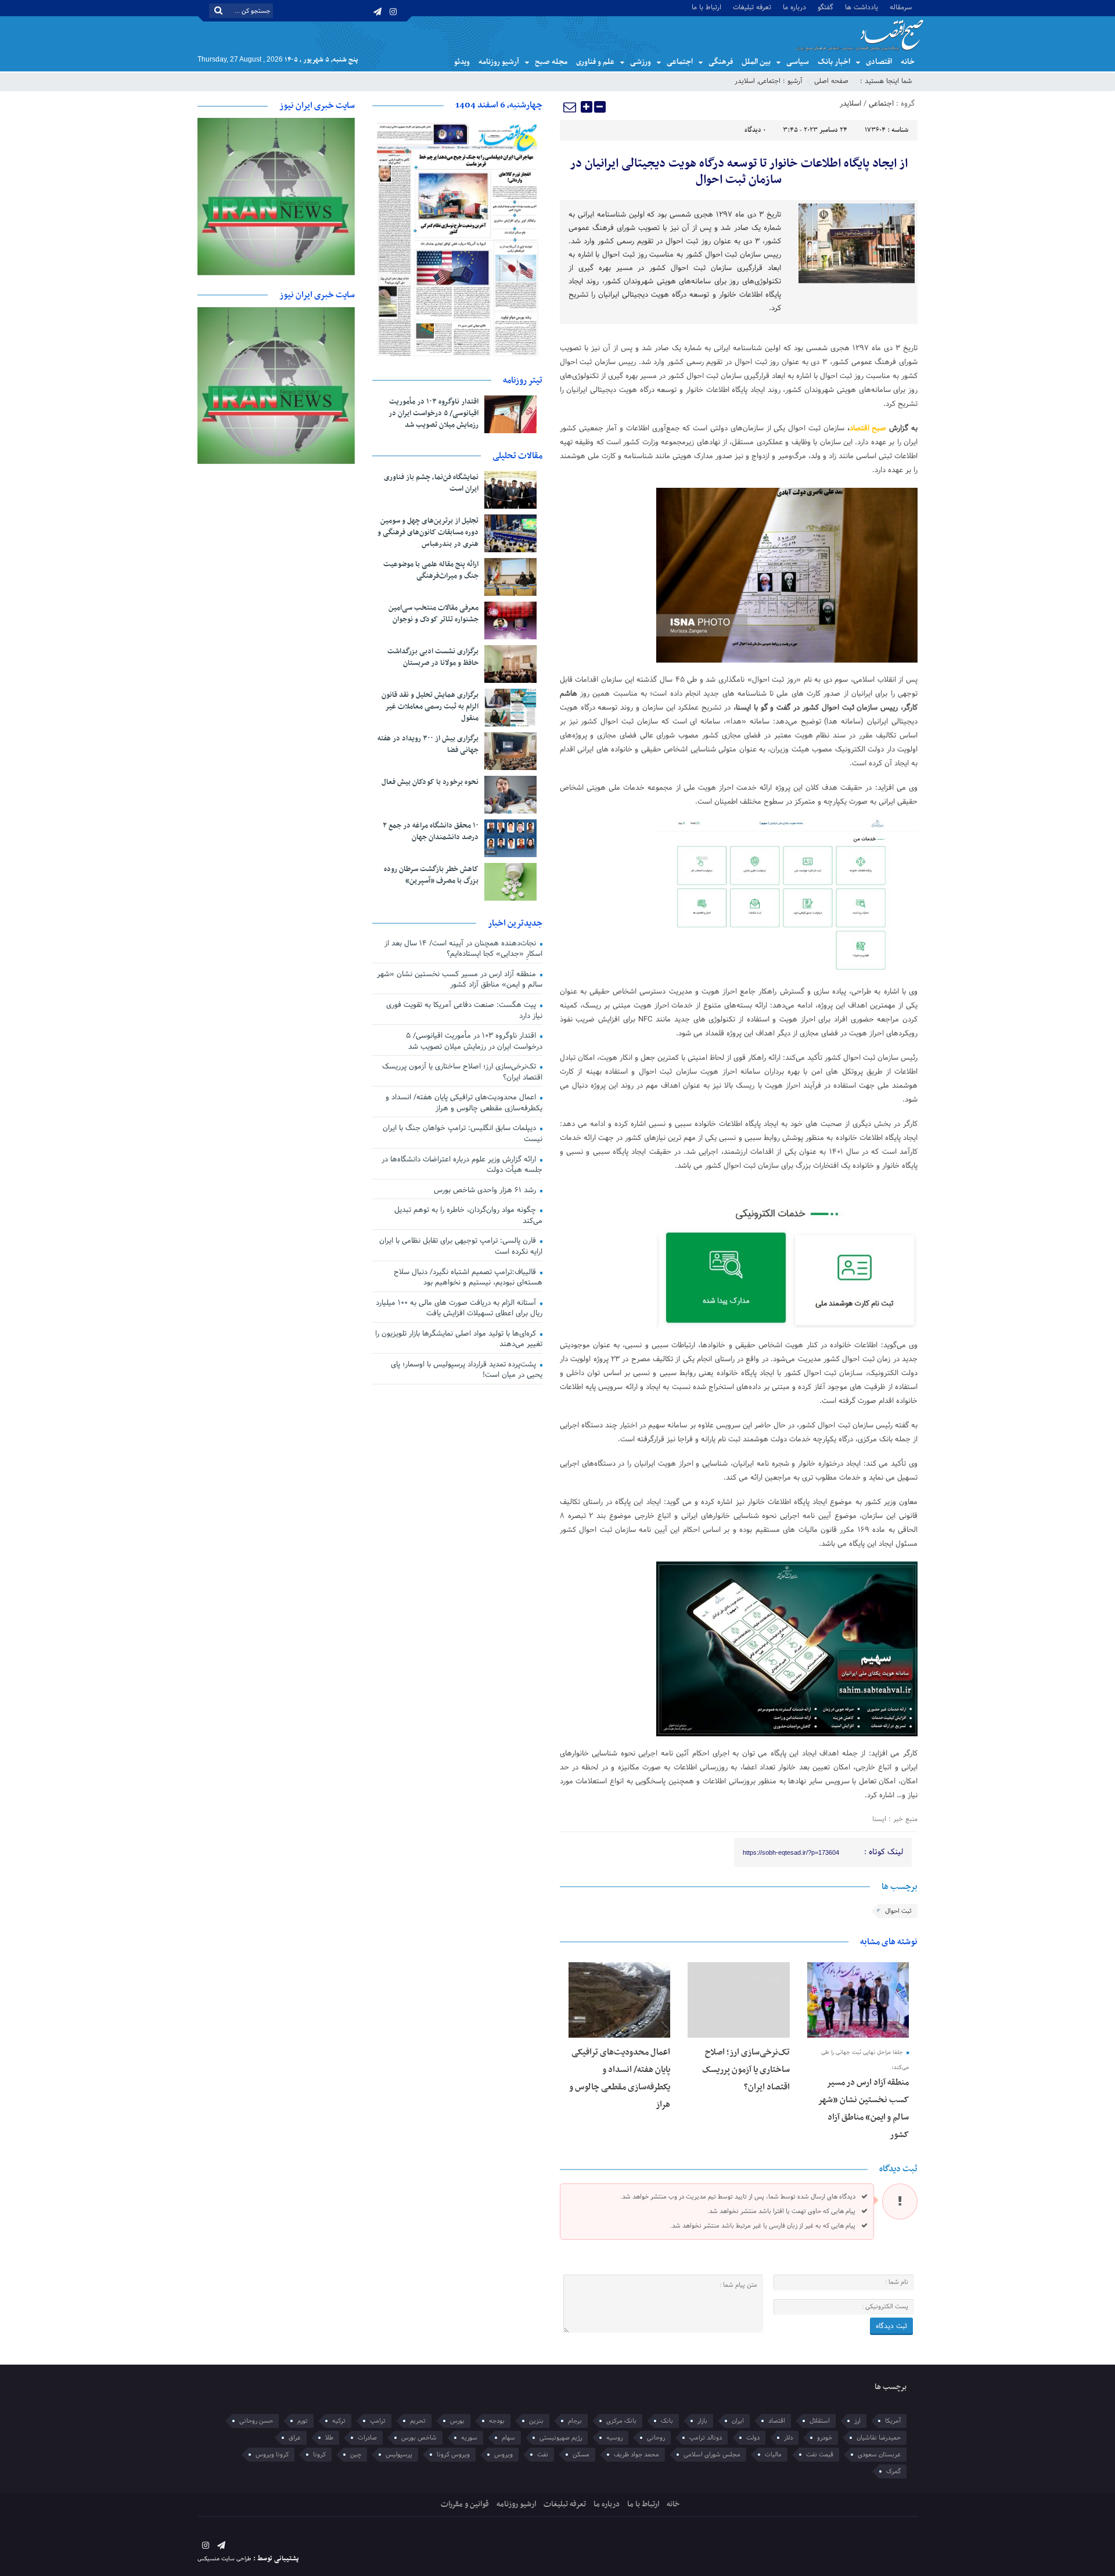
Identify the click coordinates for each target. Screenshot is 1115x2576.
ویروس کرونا (453, 2455)
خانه (908, 62)
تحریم (418, 2421)
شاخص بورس (419, 2438)
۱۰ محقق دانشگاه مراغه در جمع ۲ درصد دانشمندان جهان (431, 832)
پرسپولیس (399, 2455)
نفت (543, 2455)
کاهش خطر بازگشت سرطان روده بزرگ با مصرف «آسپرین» (431, 875)
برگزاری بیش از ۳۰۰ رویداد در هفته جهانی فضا (428, 744)
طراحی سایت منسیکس (224, 2559)
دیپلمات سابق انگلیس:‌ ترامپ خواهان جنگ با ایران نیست (463, 1134)
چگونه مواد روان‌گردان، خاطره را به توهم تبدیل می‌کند (468, 1216)
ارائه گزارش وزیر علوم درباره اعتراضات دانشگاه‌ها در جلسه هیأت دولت (462, 1165)
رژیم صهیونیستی (561, 2438)
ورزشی (641, 62)
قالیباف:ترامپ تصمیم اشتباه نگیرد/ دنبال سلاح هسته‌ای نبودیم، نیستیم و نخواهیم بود (468, 1278)
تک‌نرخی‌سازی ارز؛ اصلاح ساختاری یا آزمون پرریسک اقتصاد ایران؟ (746, 2070)
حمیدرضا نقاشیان (879, 2438)
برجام (575, 2421)
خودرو (825, 2438)
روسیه (614, 2438)
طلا (329, 2438)
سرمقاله (901, 7)
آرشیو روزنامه (499, 62)
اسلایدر (745, 81)
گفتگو (826, 7)
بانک (667, 2421)
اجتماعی (680, 62)
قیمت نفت (820, 2455)
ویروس (503, 2455)
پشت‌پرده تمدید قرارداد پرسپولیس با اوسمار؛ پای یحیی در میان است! (467, 1370)
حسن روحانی (256, 2421)
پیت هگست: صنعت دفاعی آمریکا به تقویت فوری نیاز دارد (464, 1011)
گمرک (893, 2471)
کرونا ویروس (272, 2455)
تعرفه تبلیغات (752, 7)
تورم (303, 2421)
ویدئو (462, 62)
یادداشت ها (862, 7)
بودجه (497, 2421)
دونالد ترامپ (706, 2438)
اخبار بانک (834, 62)
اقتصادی (879, 62)
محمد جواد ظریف (636, 2455)
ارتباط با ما (706, 7)
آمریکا (893, 2421)
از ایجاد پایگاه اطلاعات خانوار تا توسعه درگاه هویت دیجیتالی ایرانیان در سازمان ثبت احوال (739, 172)
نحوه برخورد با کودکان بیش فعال (430, 782)
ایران (738, 2421)
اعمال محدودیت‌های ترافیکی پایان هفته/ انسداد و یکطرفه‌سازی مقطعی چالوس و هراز (464, 1103)
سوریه (469, 2438)
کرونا (319, 2455)
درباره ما (794, 7)
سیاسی (798, 62)
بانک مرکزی (621, 2421)
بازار (702, 2421)
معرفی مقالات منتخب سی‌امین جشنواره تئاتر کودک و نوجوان (434, 614)
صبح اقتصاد (868, 429)
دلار (788, 2438)
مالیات (773, 2455)
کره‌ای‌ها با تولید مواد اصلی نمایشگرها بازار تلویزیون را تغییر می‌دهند (459, 1339)
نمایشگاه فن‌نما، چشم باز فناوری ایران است (431, 483)
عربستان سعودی (879, 2455)
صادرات (367, 2438)
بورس (457, 2421)
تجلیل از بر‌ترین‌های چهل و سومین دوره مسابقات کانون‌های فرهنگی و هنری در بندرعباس (428, 533)
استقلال (820, 2421)
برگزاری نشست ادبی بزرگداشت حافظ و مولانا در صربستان (433, 657)
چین (356, 2455)
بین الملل (756, 62)
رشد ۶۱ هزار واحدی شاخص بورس (486, 1190)
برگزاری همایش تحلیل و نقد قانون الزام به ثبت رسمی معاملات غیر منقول (430, 707)
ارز (857, 2421)
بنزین (536, 2421)
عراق (295, 2438)
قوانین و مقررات (465, 2504)
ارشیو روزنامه (516, 2504)
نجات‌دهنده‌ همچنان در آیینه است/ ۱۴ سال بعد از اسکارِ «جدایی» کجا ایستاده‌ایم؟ (463, 949)
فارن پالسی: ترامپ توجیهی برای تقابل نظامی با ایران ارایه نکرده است (461, 1246)
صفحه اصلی (831, 81)
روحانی (656, 2438)
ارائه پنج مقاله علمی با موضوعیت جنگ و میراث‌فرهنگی (431, 570)
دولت (753, 2438)
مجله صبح (551, 62)
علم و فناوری (595, 62)
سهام (508, 2438)
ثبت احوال (898, 1911)
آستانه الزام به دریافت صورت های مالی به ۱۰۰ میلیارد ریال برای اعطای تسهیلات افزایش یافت (459, 1309)
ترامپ (378, 2421)
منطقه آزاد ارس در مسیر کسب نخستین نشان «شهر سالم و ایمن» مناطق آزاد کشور (460, 980)
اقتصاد (777, 2421)
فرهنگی (721, 62)
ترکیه (339, 2421)
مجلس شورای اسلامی (712, 2455)
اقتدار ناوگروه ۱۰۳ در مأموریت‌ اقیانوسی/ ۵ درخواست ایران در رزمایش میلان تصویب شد (434, 413)
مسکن (581, 2455)
